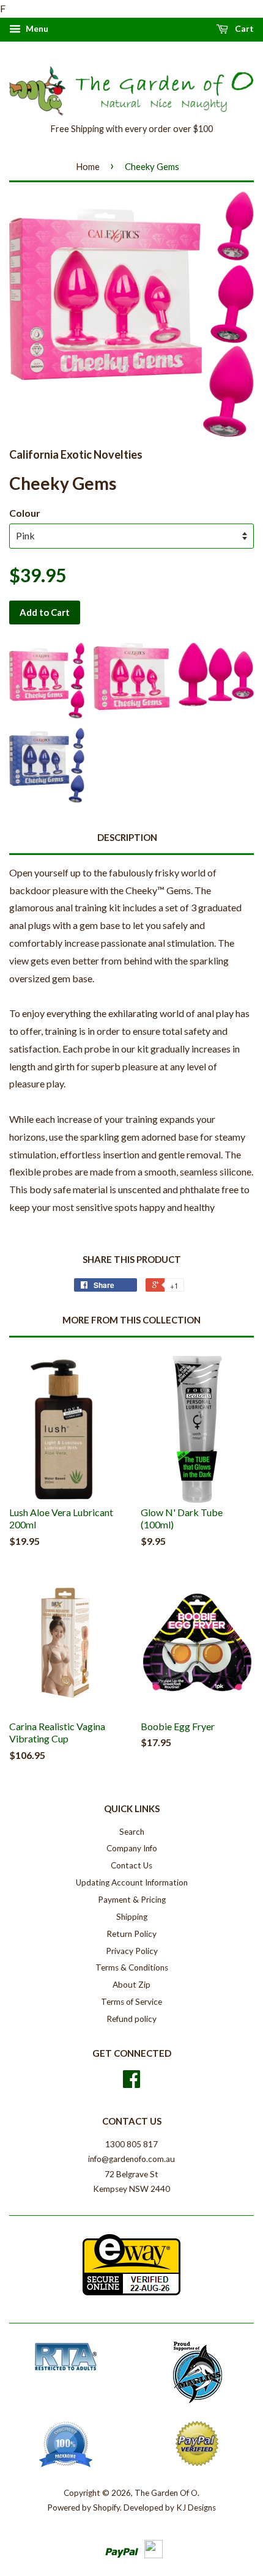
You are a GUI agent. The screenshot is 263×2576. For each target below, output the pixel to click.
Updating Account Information (132, 1882)
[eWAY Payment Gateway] (131, 2292)
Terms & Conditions (132, 1967)
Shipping (132, 1917)
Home (88, 166)
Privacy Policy (132, 1951)
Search (132, 1832)
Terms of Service (131, 2002)
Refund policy (131, 2019)
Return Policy (131, 1934)
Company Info (132, 1848)
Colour (25, 513)
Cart (243, 28)
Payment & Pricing (132, 1900)
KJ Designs (196, 2508)
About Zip (131, 1985)
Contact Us (131, 1865)
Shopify (106, 2508)
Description (127, 837)
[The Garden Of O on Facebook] (131, 2083)
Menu (36, 28)
